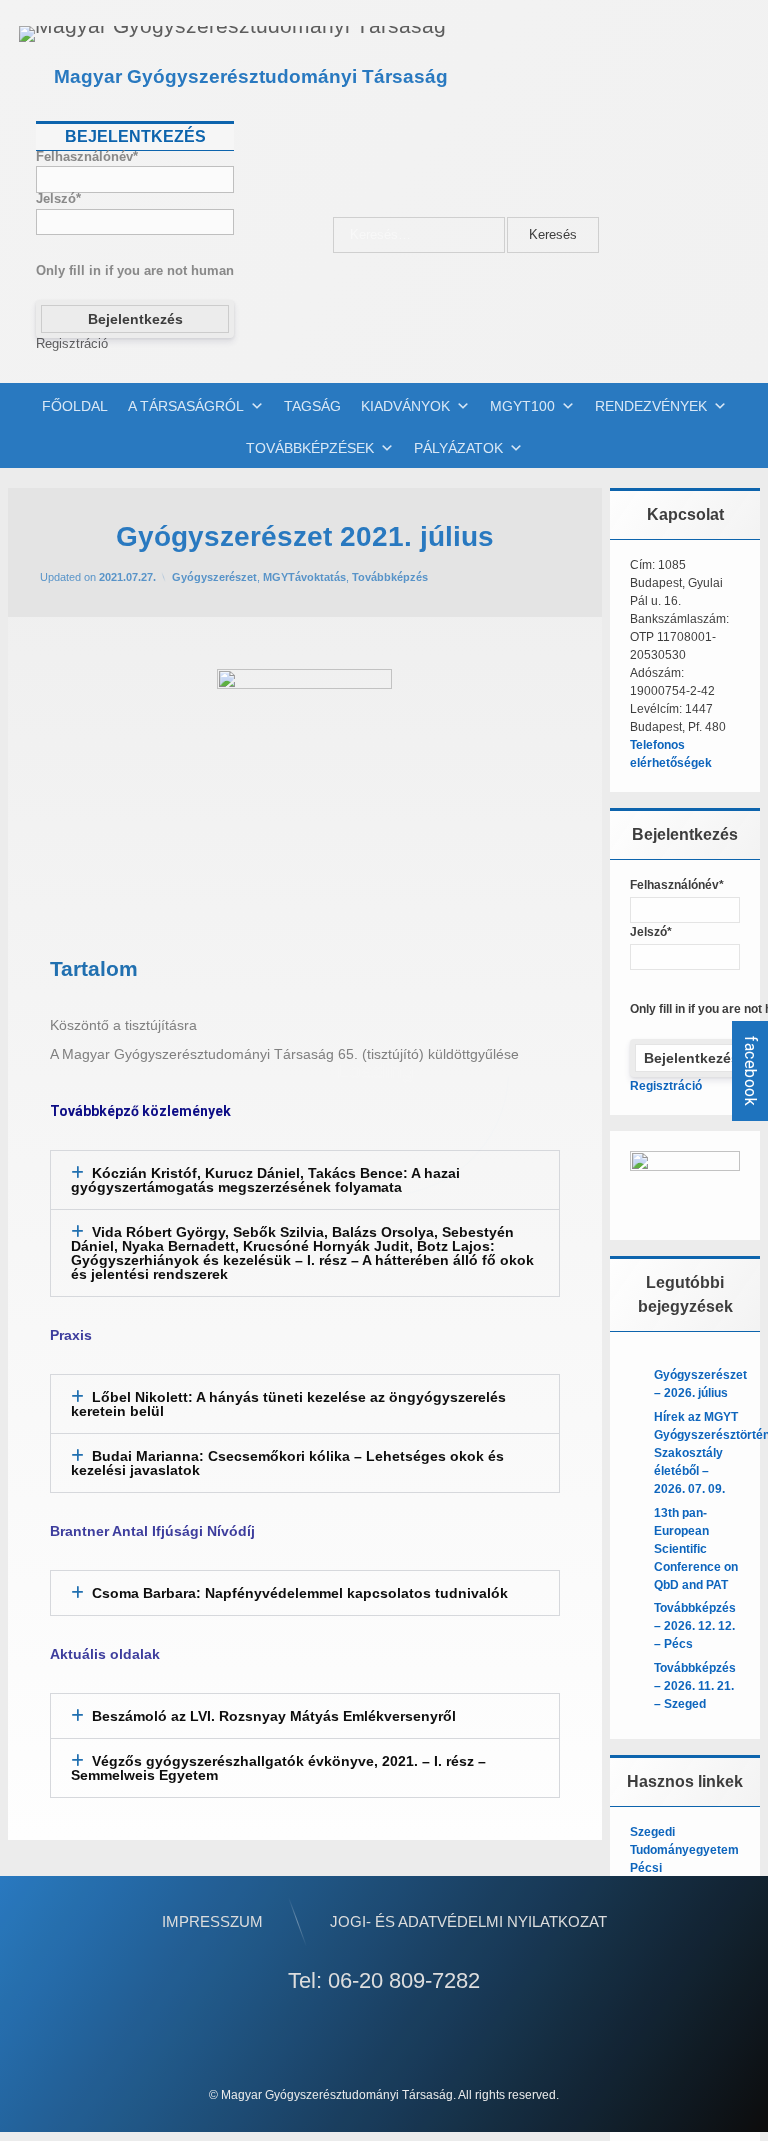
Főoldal (75, 406)
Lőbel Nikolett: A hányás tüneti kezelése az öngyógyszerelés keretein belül (288, 1404)
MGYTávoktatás (304, 577)
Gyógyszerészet (214, 577)
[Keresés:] (420, 235)
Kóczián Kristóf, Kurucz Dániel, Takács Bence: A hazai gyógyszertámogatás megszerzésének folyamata (265, 1180)
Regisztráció (72, 344)
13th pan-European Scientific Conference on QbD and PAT (696, 1549)
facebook (750, 1071)
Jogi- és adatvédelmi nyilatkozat (468, 1921)
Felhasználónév (87, 157)
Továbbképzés (390, 577)
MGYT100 (522, 406)
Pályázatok (458, 448)
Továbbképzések (310, 448)
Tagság (312, 406)
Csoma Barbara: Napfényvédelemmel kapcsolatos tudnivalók (300, 1593)
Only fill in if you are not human (135, 271)
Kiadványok (405, 406)
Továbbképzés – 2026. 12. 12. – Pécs (695, 1626)
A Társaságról (186, 406)
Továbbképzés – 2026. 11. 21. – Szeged (695, 1686)
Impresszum (212, 1921)
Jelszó (58, 199)
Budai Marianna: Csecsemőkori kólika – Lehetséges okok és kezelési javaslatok (287, 1463)
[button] (305, 1180)
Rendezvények (651, 406)
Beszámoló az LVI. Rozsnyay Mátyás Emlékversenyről (274, 1716)
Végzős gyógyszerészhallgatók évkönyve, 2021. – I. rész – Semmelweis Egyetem (278, 1768)
